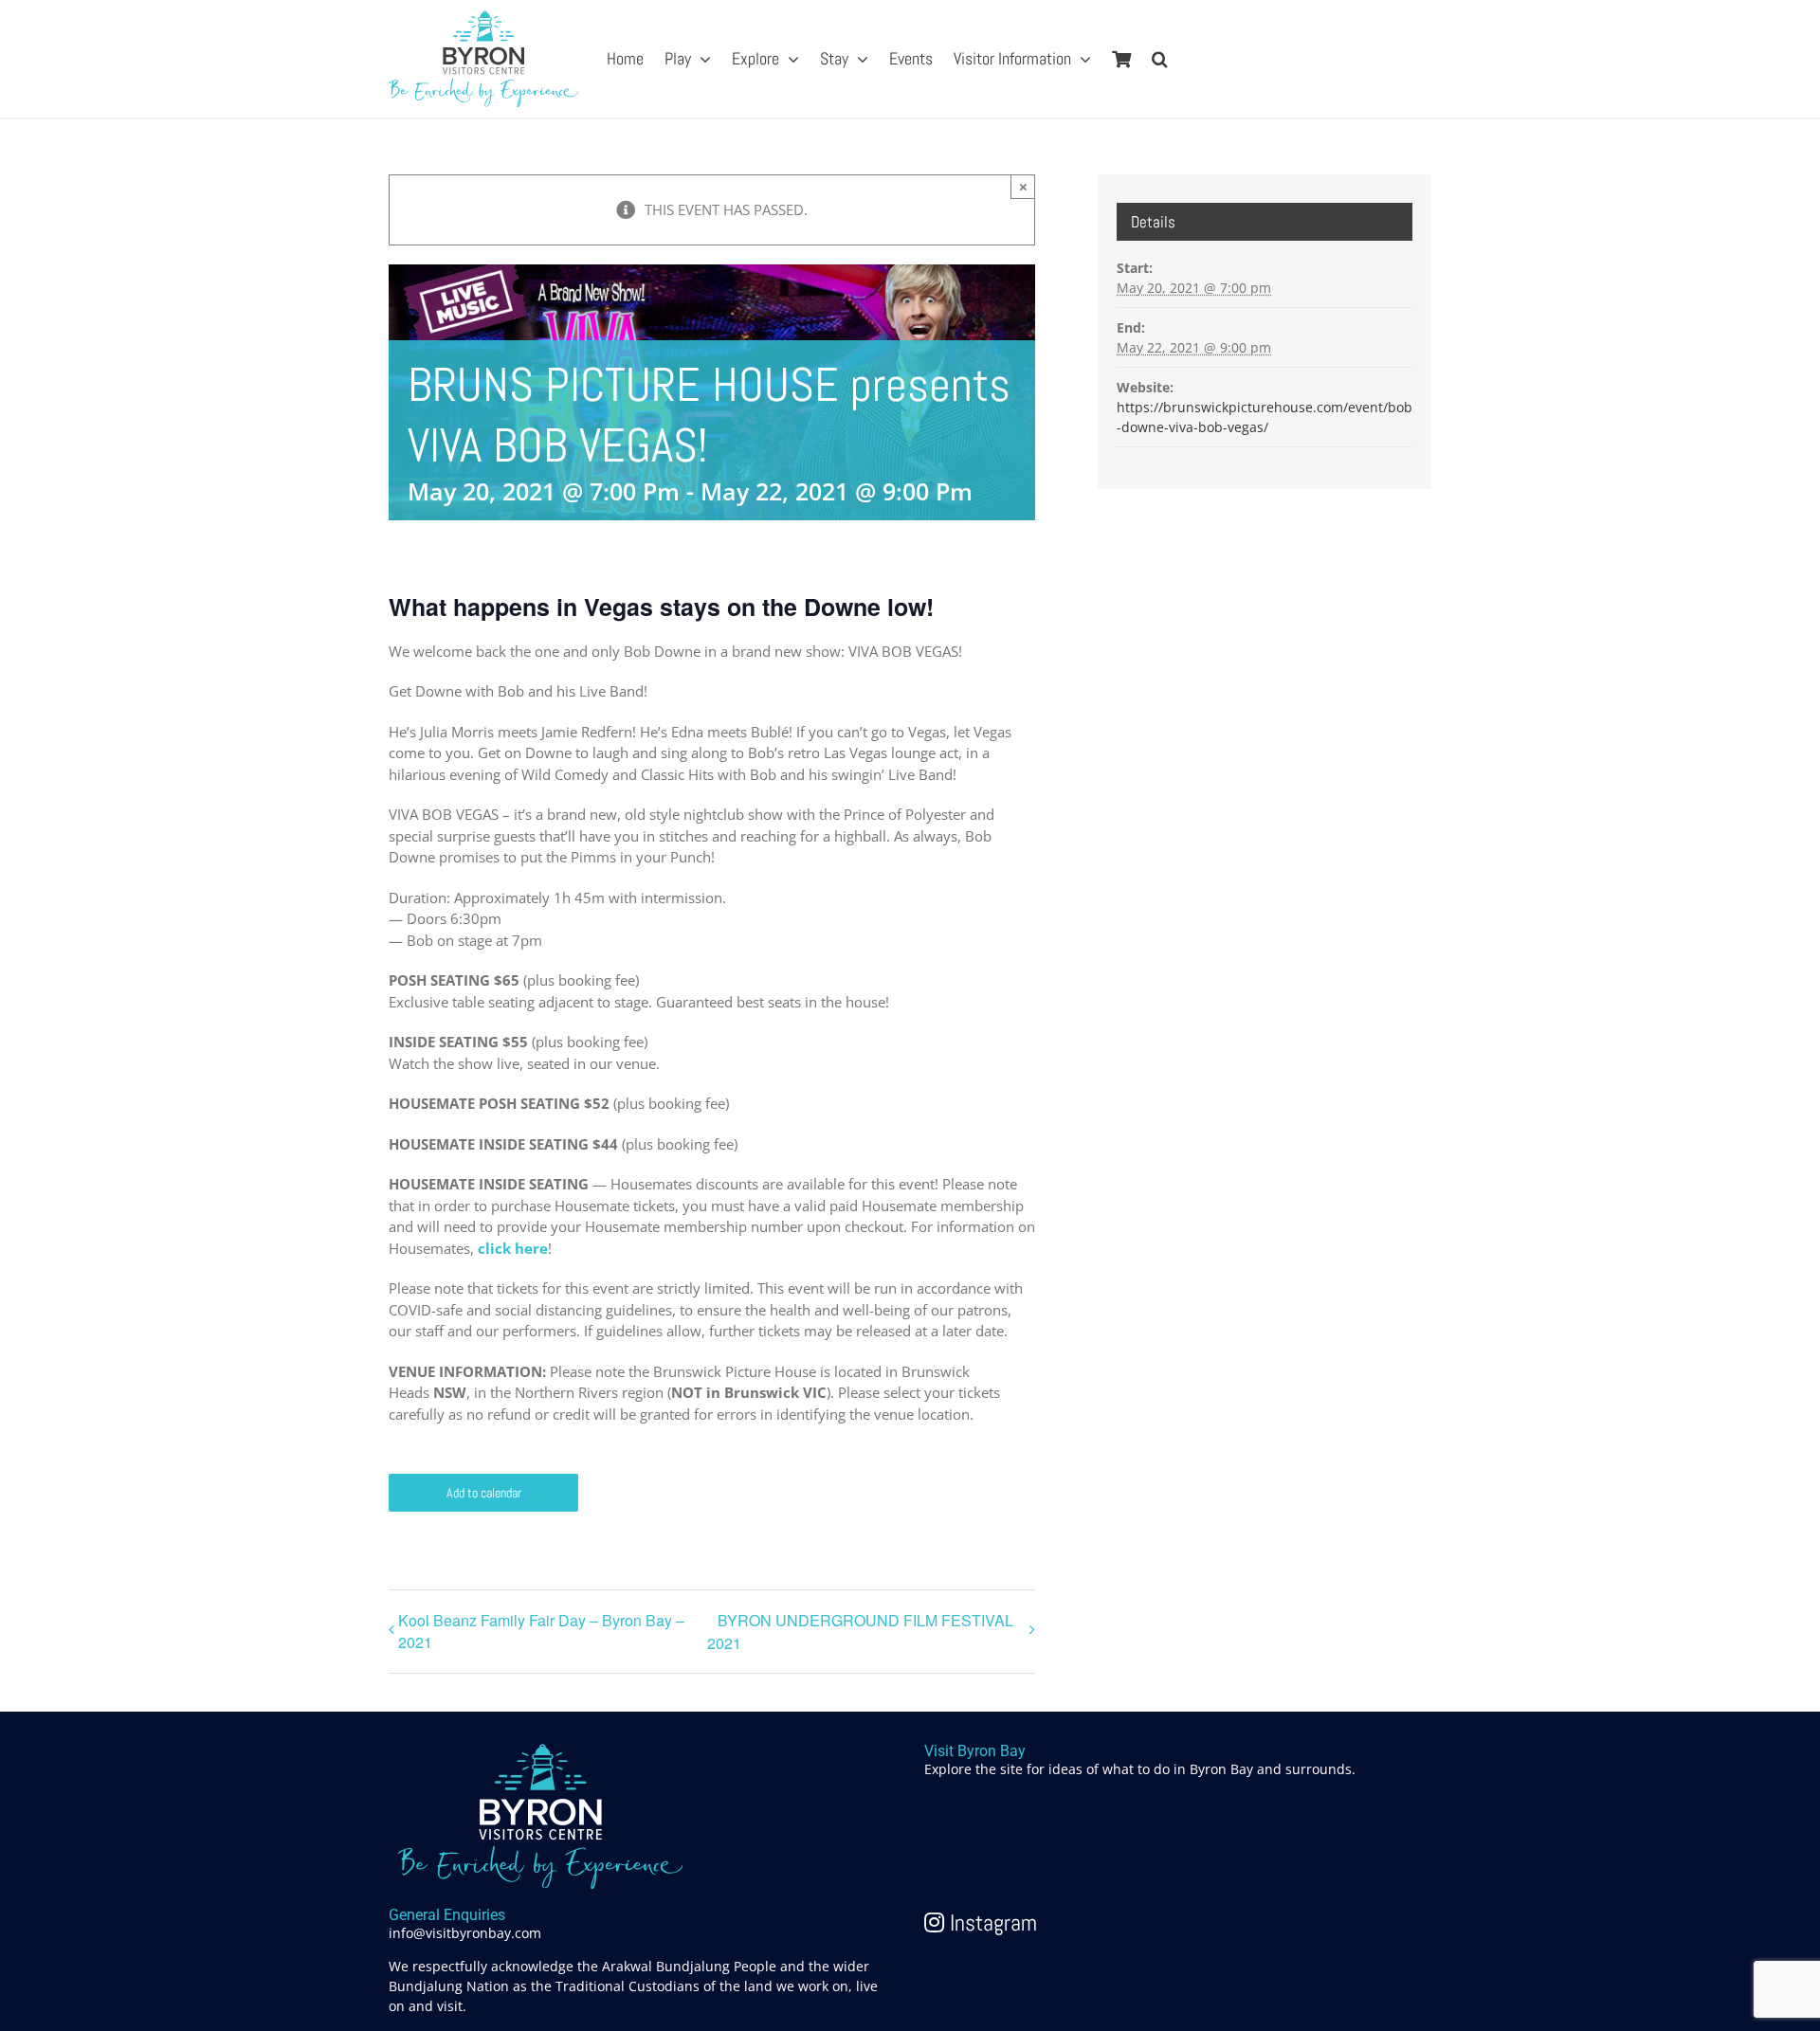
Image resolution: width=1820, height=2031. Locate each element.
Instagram (991, 1922)
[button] (1160, 59)
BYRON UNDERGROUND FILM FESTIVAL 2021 (860, 1632)
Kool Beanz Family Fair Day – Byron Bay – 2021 (541, 1631)
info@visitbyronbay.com (465, 1933)
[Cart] (1121, 59)
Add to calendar (484, 1493)
